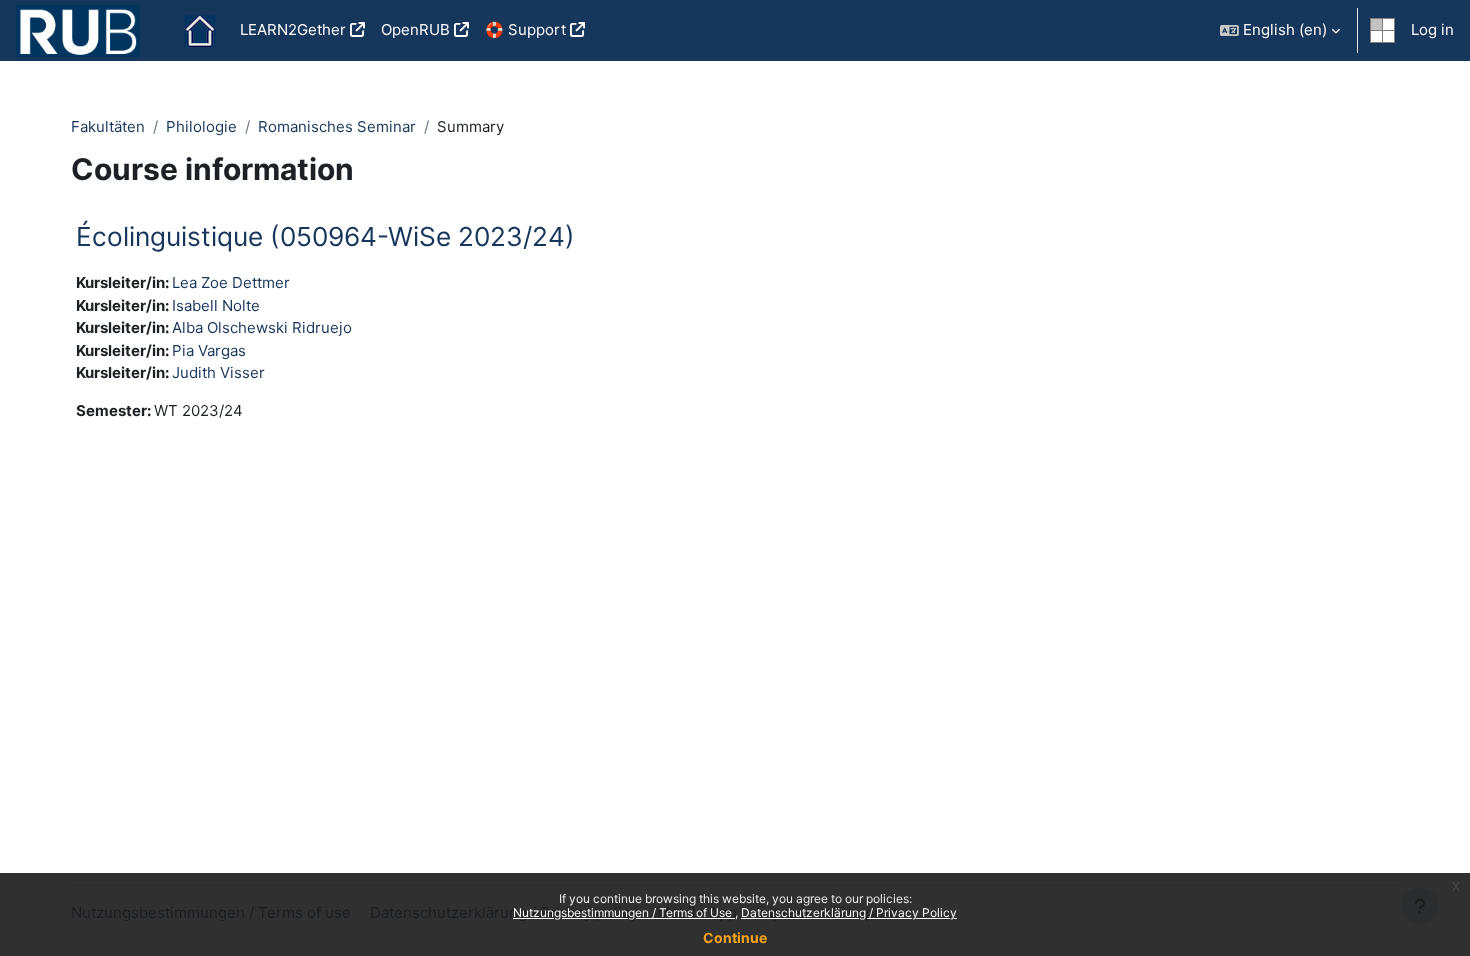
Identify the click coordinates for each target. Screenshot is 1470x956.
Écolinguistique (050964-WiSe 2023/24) (325, 236)
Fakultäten (108, 126)
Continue (735, 937)
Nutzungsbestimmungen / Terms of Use (624, 912)
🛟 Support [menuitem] (525, 29)
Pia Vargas (209, 350)
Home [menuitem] (200, 31)
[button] (1280, 30)
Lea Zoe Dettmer (231, 282)
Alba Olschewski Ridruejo (262, 327)
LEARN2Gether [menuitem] (293, 29)
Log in (1432, 29)
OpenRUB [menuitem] (415, 29)
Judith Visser (218, 372)
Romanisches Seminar (337, 126)
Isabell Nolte (216, 305)
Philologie (201, 126)
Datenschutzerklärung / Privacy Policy (849, 912)
